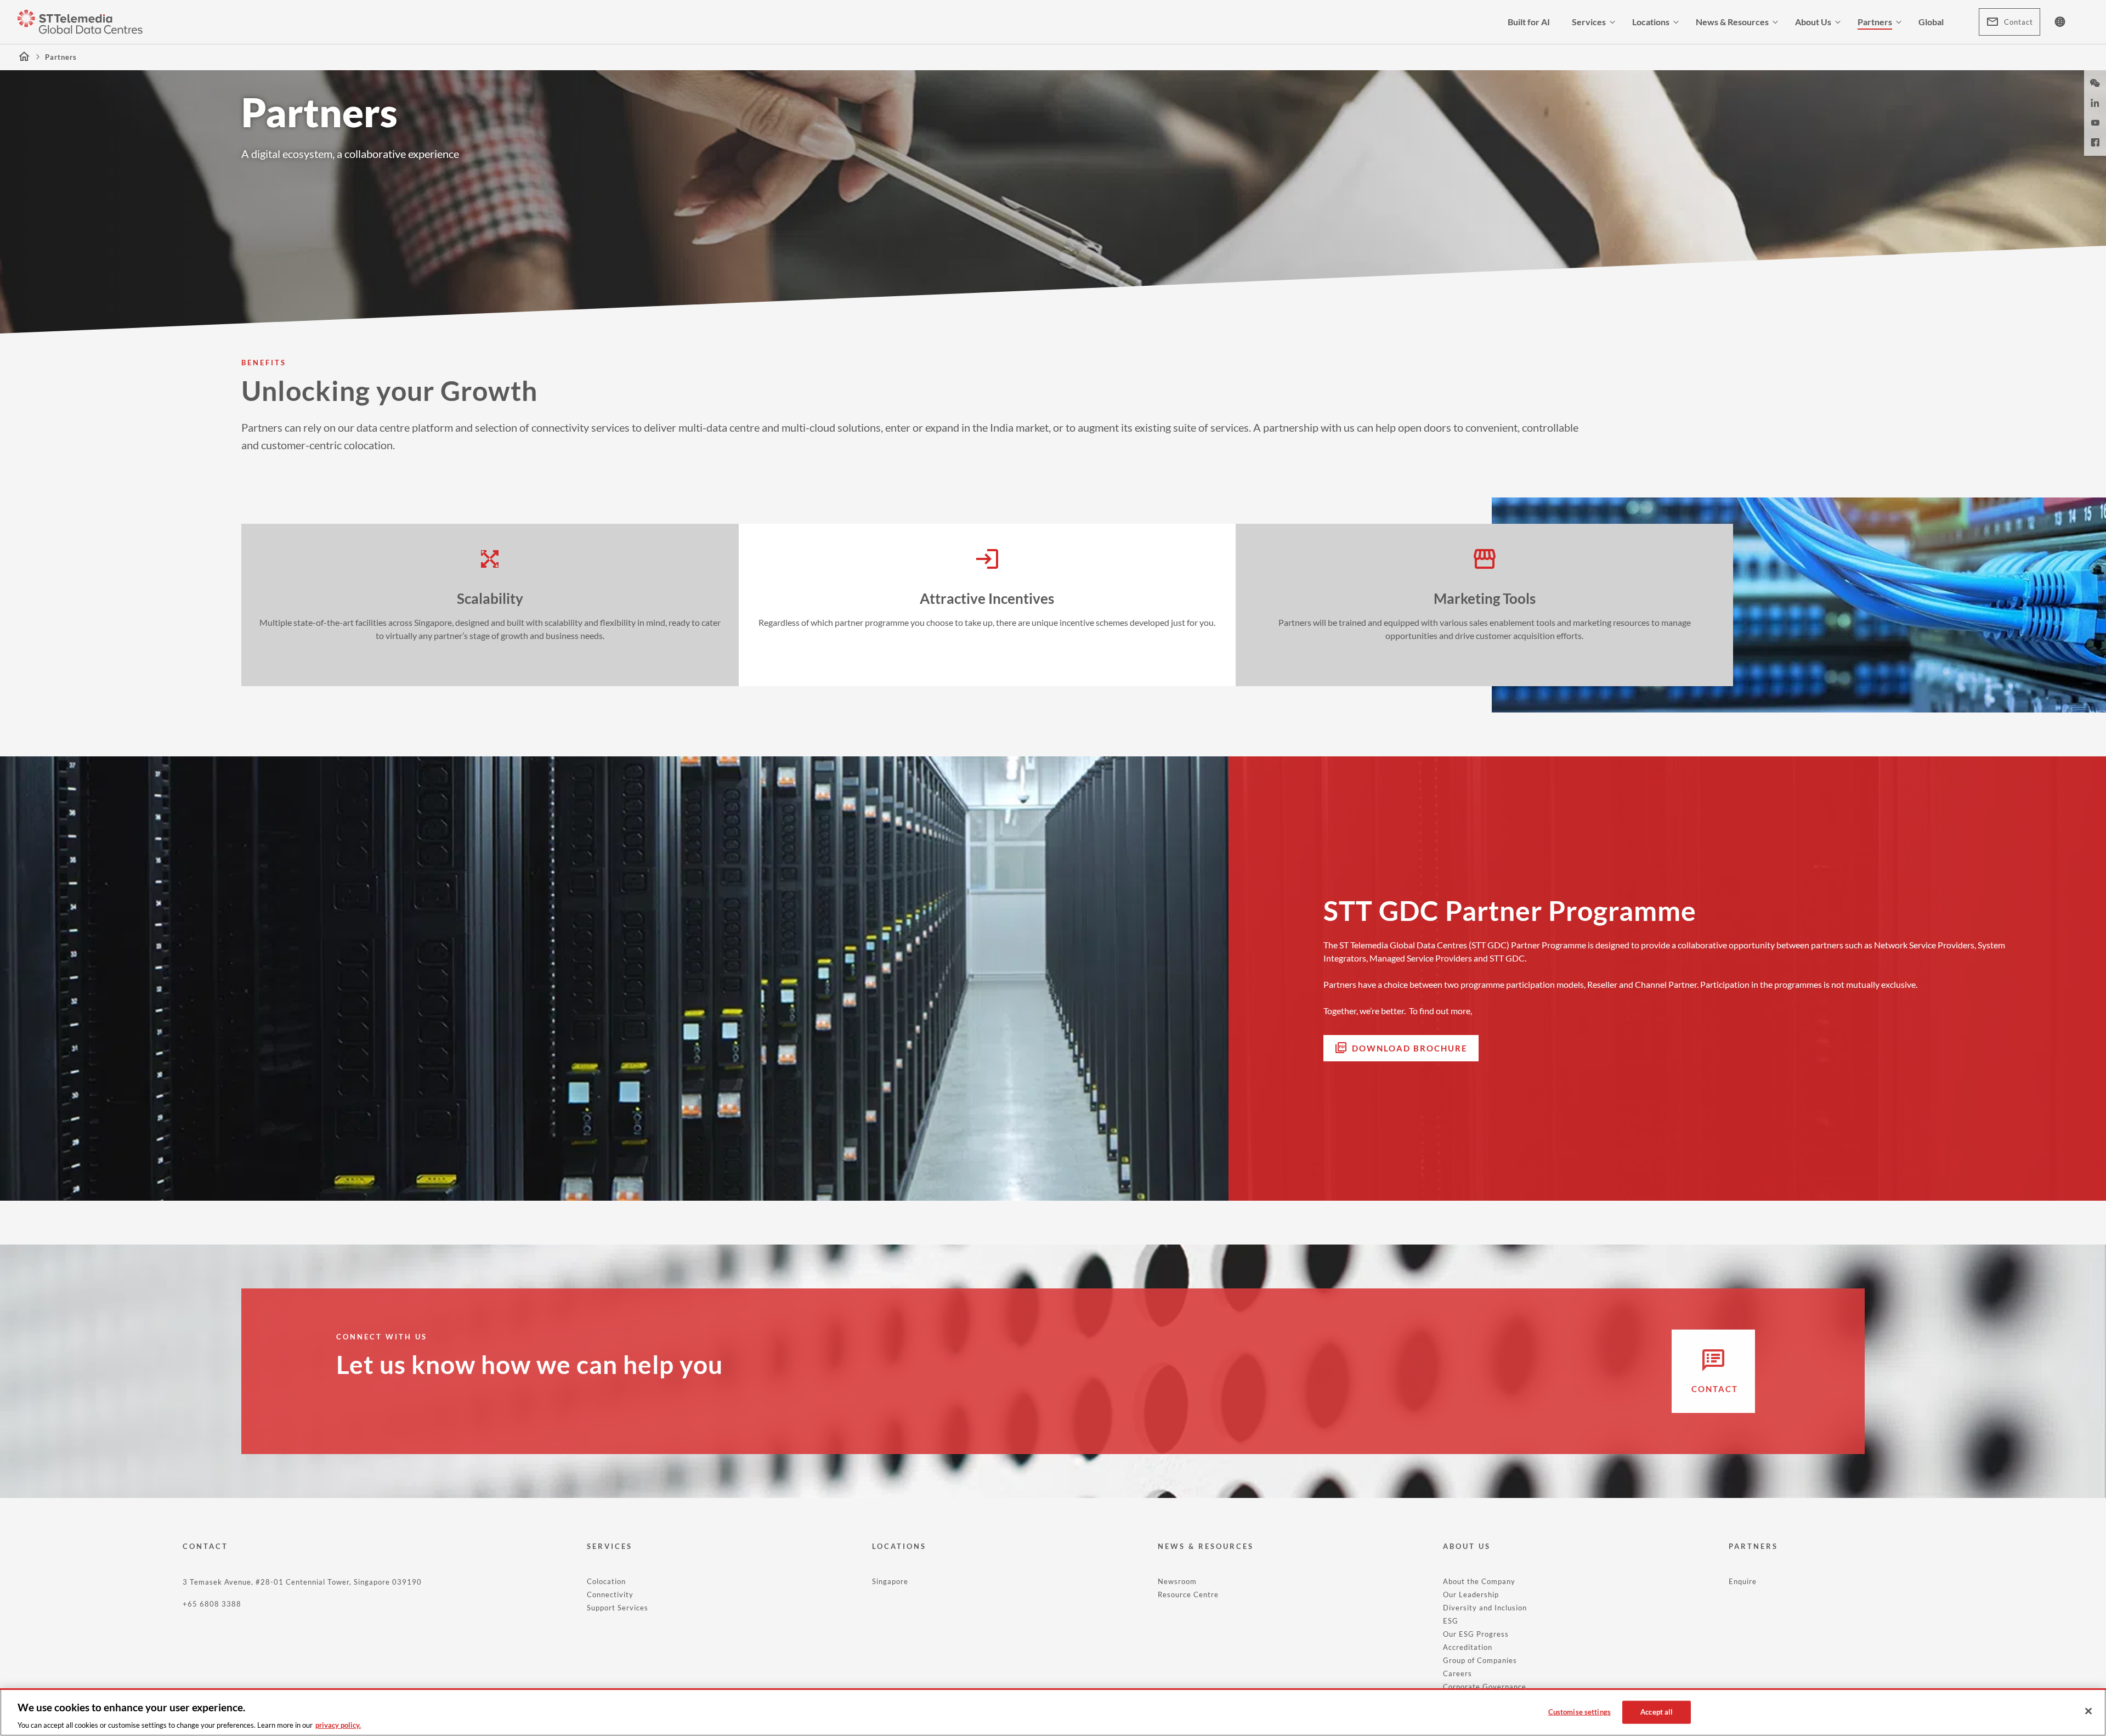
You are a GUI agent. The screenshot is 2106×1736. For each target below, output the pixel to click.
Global (1931, 22)
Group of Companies (1480, 1660)
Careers (1457, 1673)
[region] (1053, 1712)
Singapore (890, 1581)
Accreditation (1468, 1647)
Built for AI (1529, 22)
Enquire (1743, 1581)
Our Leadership (1471, 1594)
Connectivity (610, 1594)
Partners (1875, 22)
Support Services (618, 1608)
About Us (1813, 22)
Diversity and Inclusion (1485, 1608)
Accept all (1657, 1711)
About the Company (1479, 1581)
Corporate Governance (1485, 1687)
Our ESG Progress (1476, 1634)
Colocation (606, 1581)
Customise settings (1579, 1711)
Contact (2019, 22)
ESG (1451, 1621)
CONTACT (205, 1546)
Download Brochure (1410, 1048)
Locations (1651, 22)
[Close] (2088, 1711)
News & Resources (1732, 22)
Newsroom (1177, 1581)
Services (1589, 22)
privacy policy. (338, 1724)
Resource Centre (1188, 1594)
